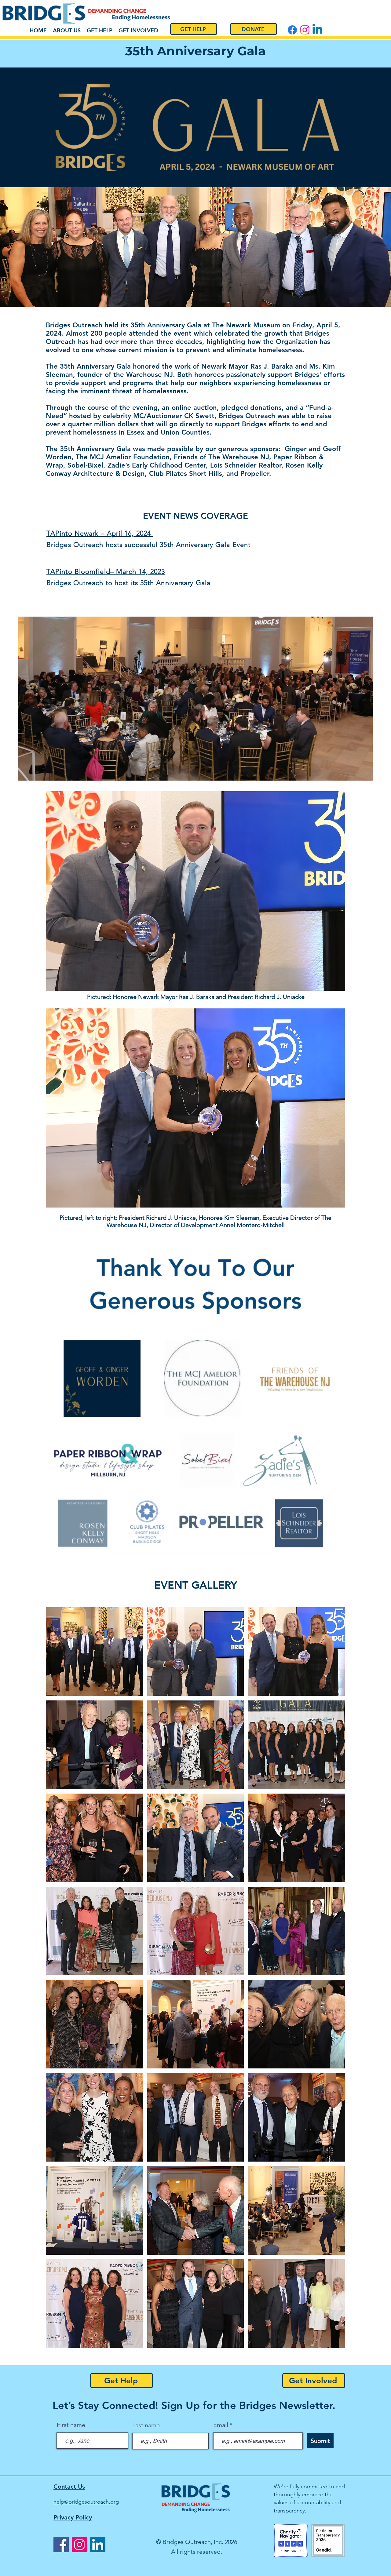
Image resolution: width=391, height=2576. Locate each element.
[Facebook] (61, 2545)
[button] (94, 1652)
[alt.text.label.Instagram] (305, 30)
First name (71, 2425)
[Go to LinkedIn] (317, 30)
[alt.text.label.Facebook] (292, 30)
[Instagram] (79, 2545)
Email (221, 2425)
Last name (146, 2425)
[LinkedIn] (98, 2545)
